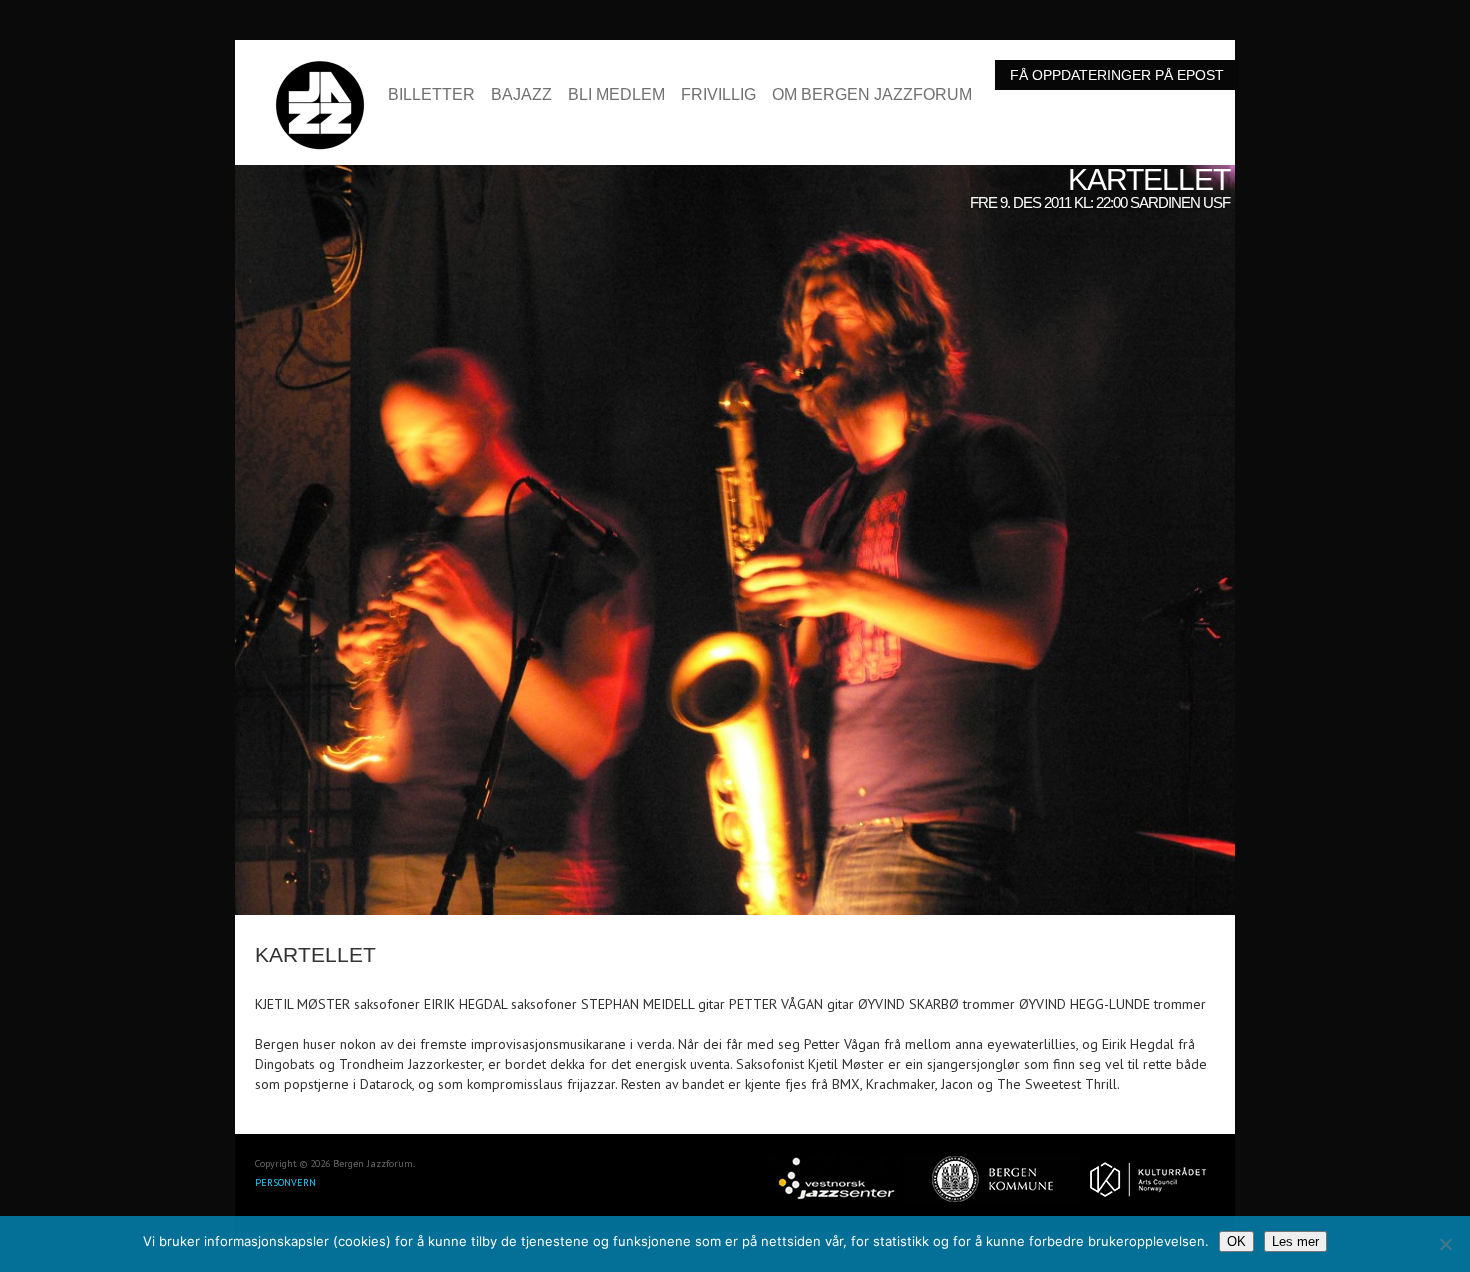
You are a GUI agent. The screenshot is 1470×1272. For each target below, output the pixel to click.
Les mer (1295, 1241)
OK (1236, 1241)
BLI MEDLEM (616, 95)
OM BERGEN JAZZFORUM (872, 95)
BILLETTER (431, 95)
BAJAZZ (521, 95)
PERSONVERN (285, 1182)
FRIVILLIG (718, 95)
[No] (1445, 1244)
